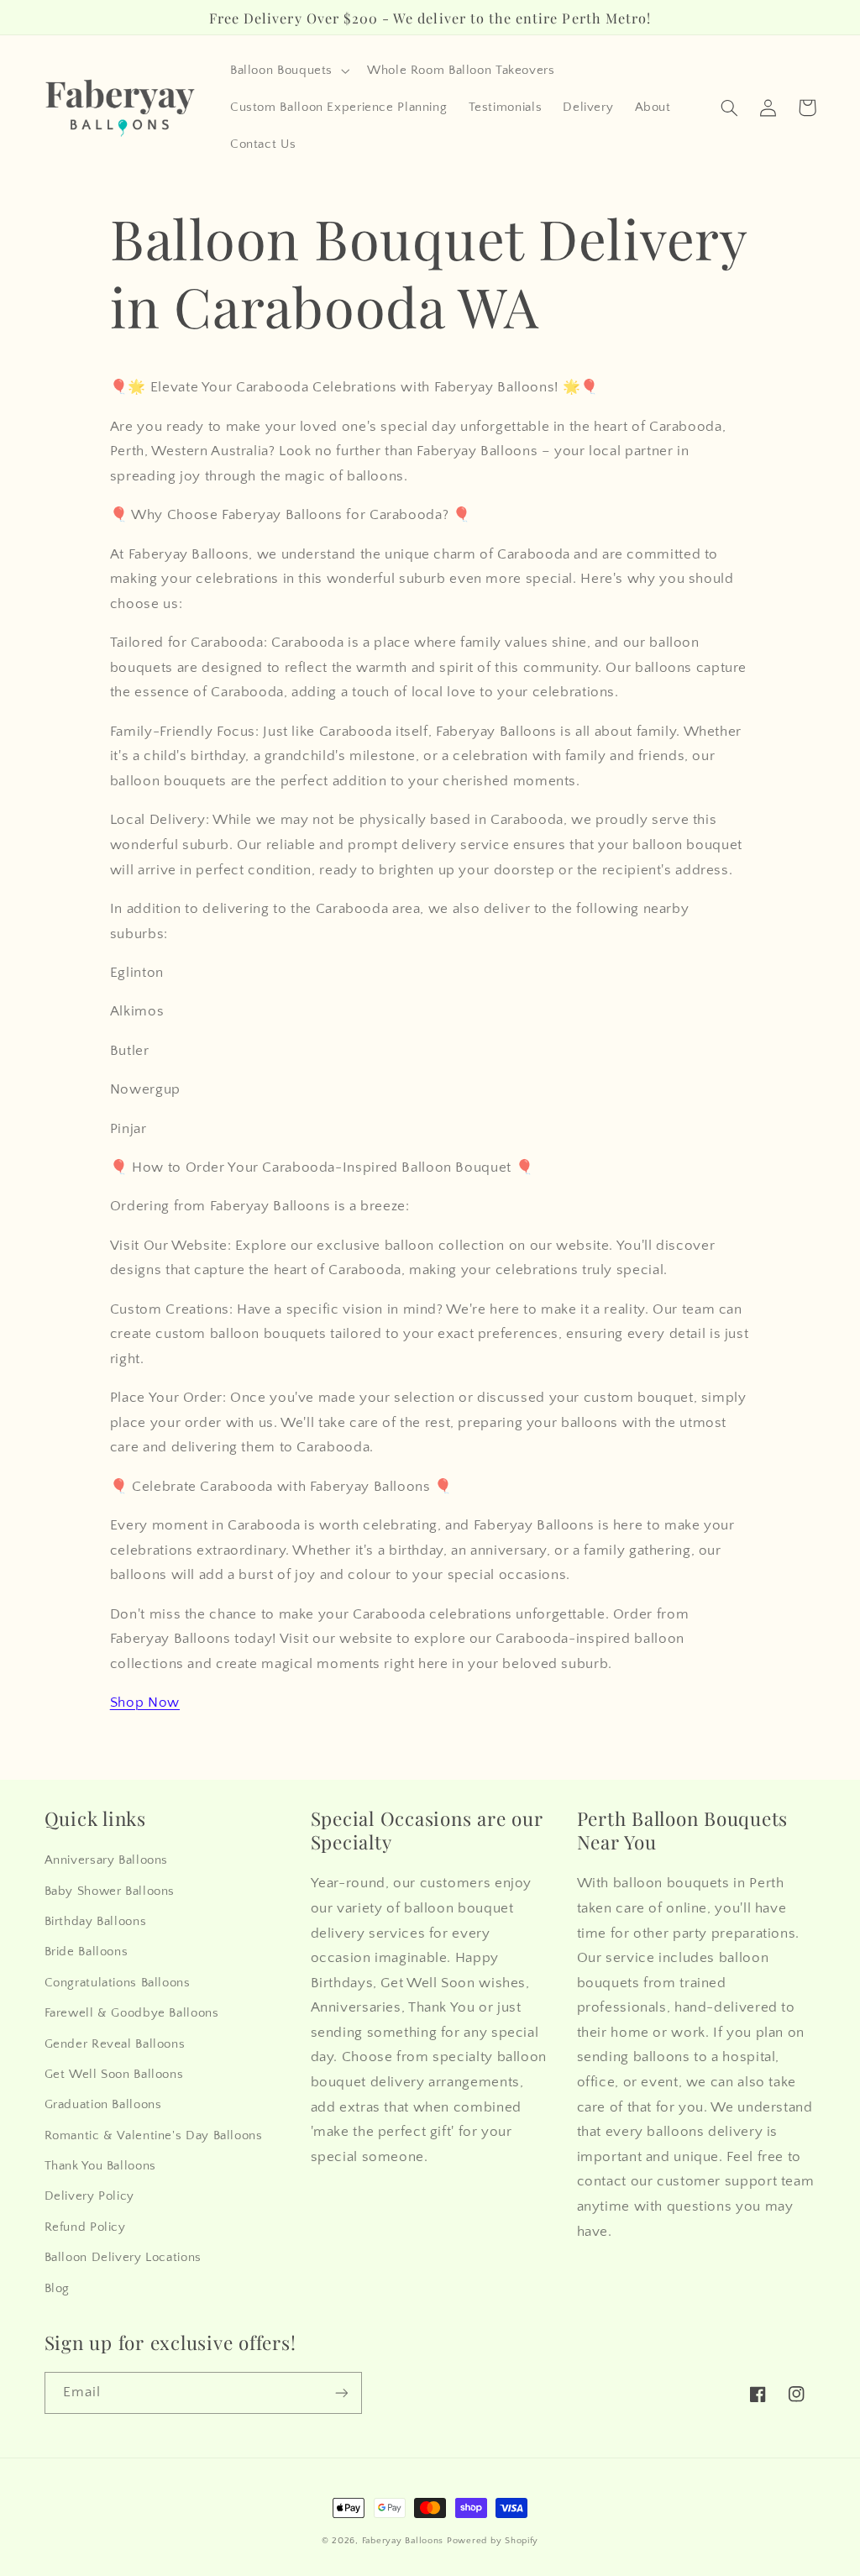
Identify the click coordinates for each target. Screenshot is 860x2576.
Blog (58, 2289)
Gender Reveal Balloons (115, 2044)
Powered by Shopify (493, 2541)
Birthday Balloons (96, 1922)
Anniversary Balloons (107, 1860)
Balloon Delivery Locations (123, 2258)
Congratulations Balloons (118, 1983)
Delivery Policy (89, 2196)
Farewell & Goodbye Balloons (132, 2013)
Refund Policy (85, 2227)
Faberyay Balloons (403, 2541)
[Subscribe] (341, 2392)
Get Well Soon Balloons (114, 2075)
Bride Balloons (87, 1952)
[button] (288, 71)
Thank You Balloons (100, 2166)
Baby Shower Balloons (110, 1891)
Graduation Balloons (103, 2105)
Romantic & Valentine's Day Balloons (154, 2136)
